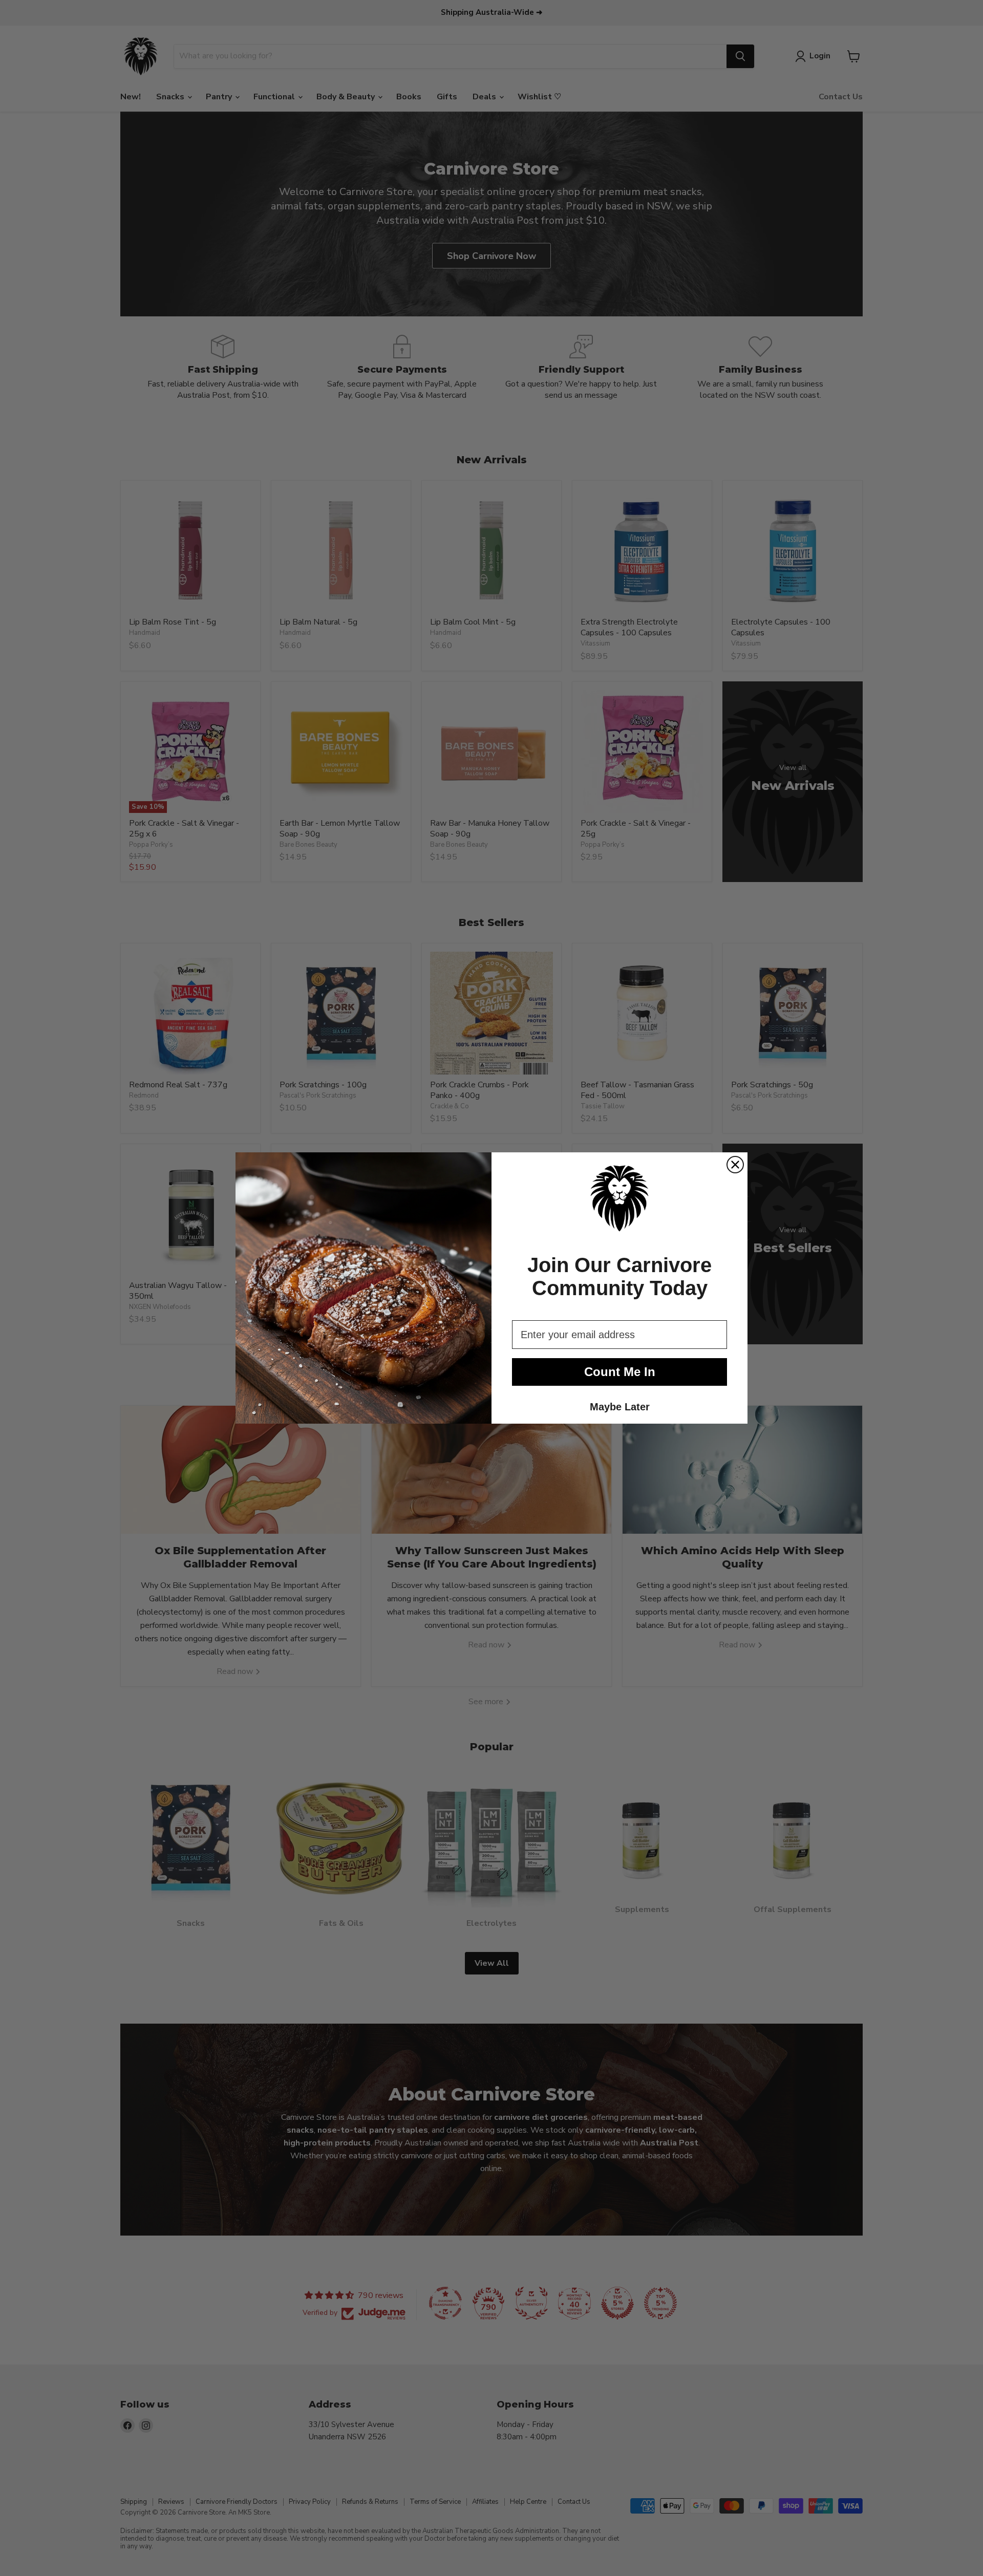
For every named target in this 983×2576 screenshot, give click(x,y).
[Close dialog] (735, 1165)
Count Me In (620, 1372)
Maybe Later (620, 1407)
